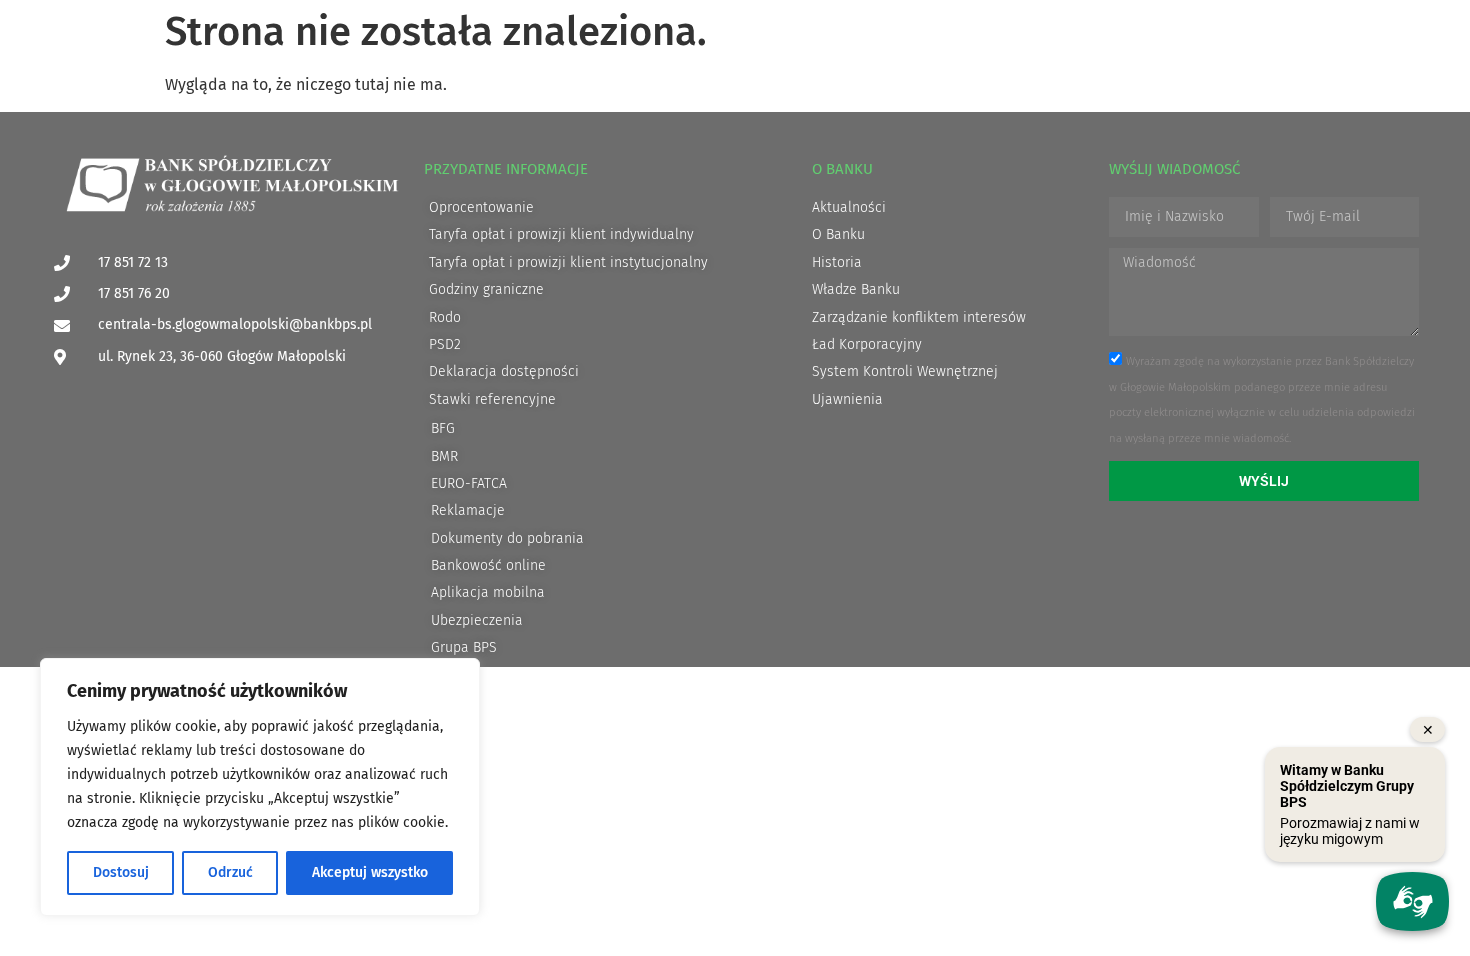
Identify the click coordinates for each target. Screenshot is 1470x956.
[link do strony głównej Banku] (231, 184)
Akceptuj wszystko (370, 872)
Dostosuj (121, 872)
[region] (260, 787)
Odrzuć (230, 872)
